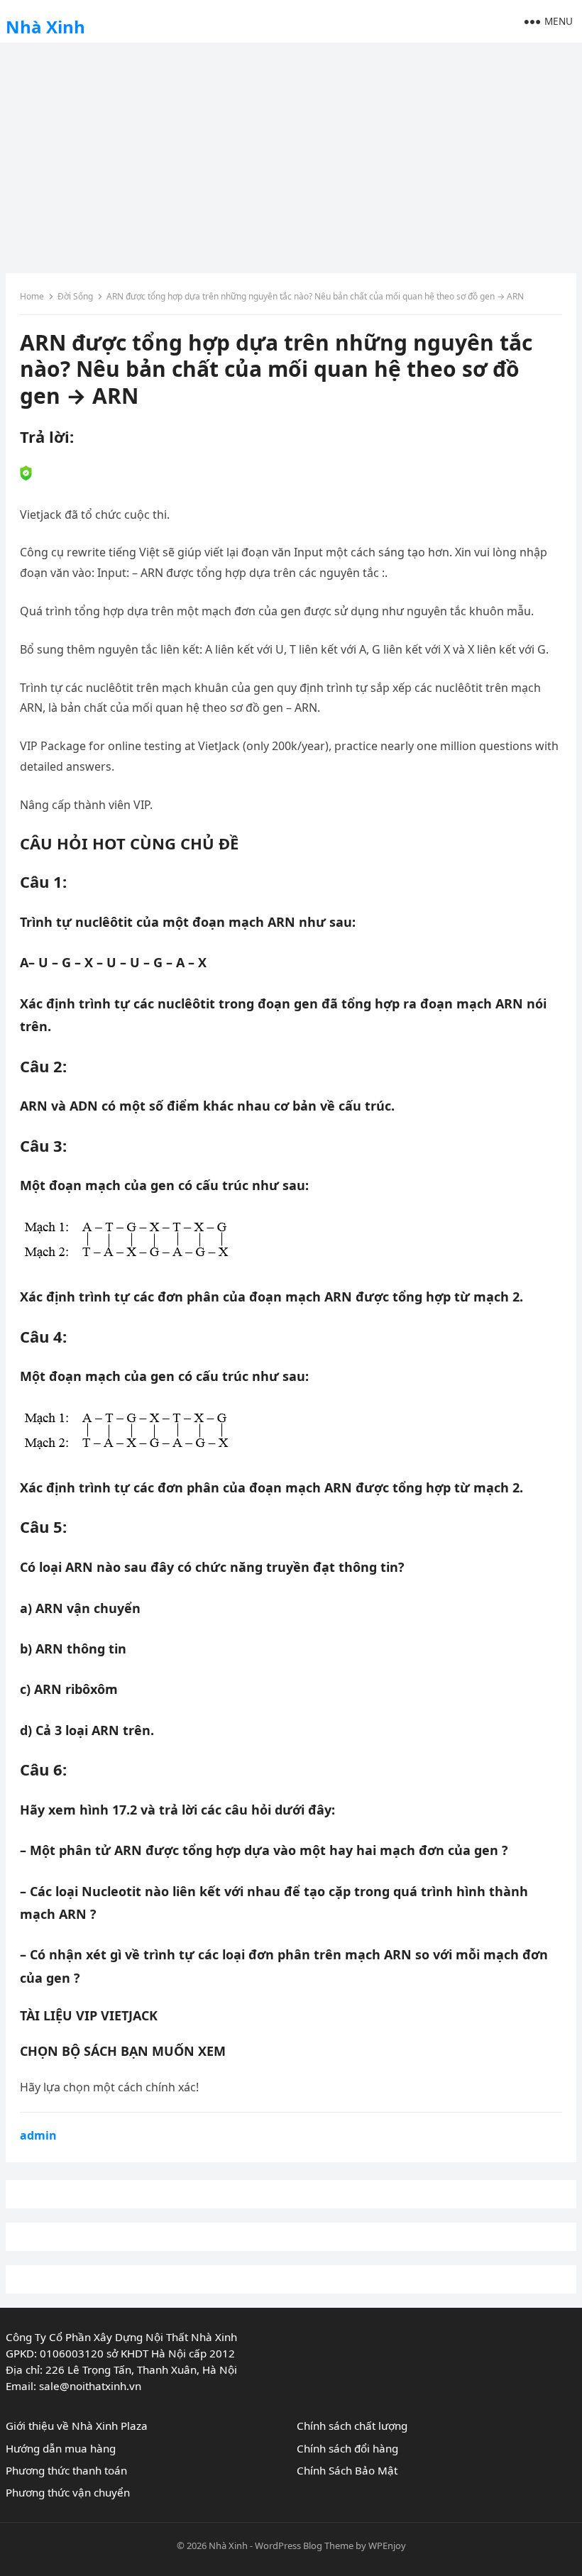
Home (32, 296)
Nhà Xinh (45, 27)
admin (38, 2135)
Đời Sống (75, 296)
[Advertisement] (291, 153)
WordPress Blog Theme (304, 2545)
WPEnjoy (387, 2545)
